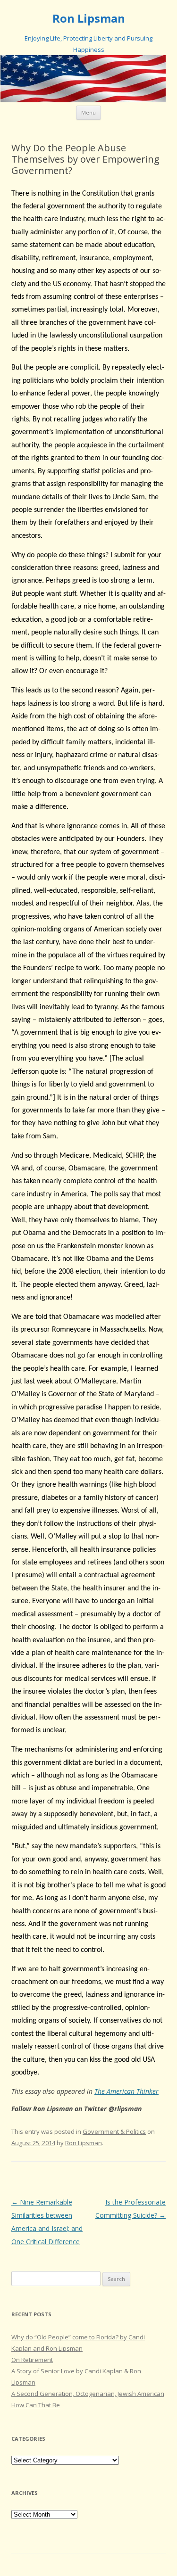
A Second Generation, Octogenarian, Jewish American (88, 2394)
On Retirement (32, 2360)
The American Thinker (126, 2091)
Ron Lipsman (89, 19)
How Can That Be (36, 2405)
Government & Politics (114, 2132)
